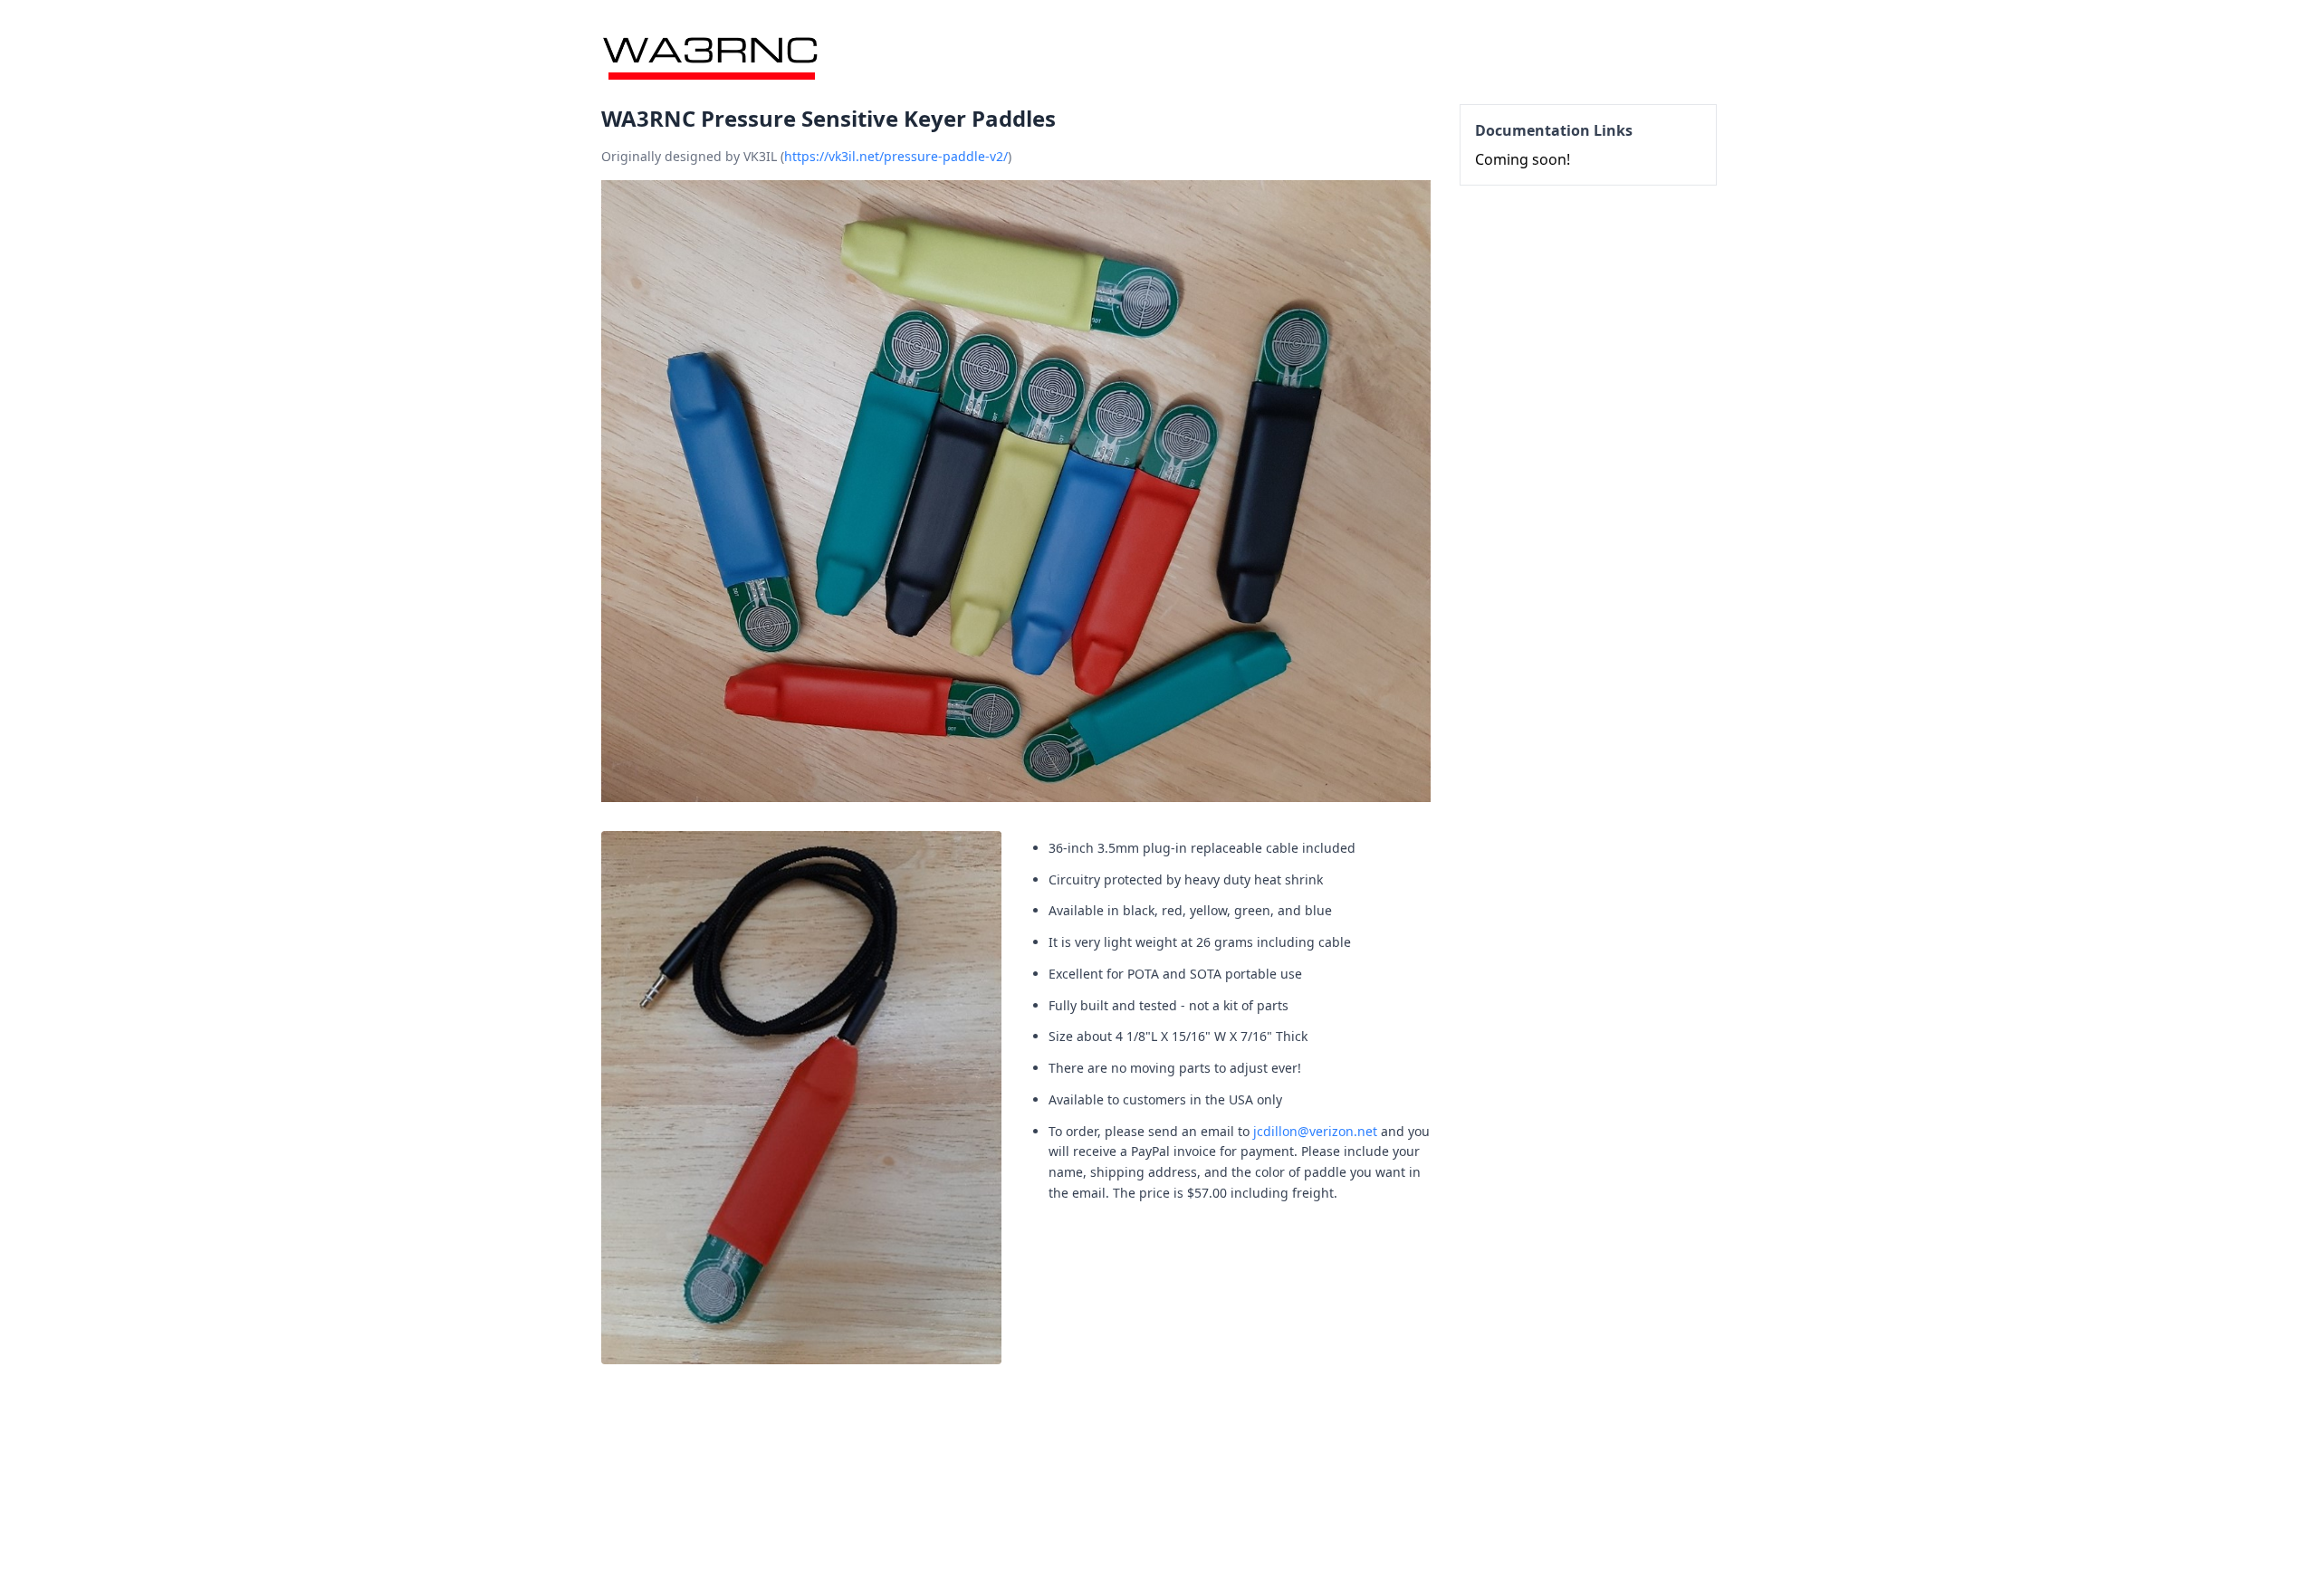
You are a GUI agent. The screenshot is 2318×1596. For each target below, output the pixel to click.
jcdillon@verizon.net (1315, 1131)
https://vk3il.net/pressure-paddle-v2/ (896, 156)
